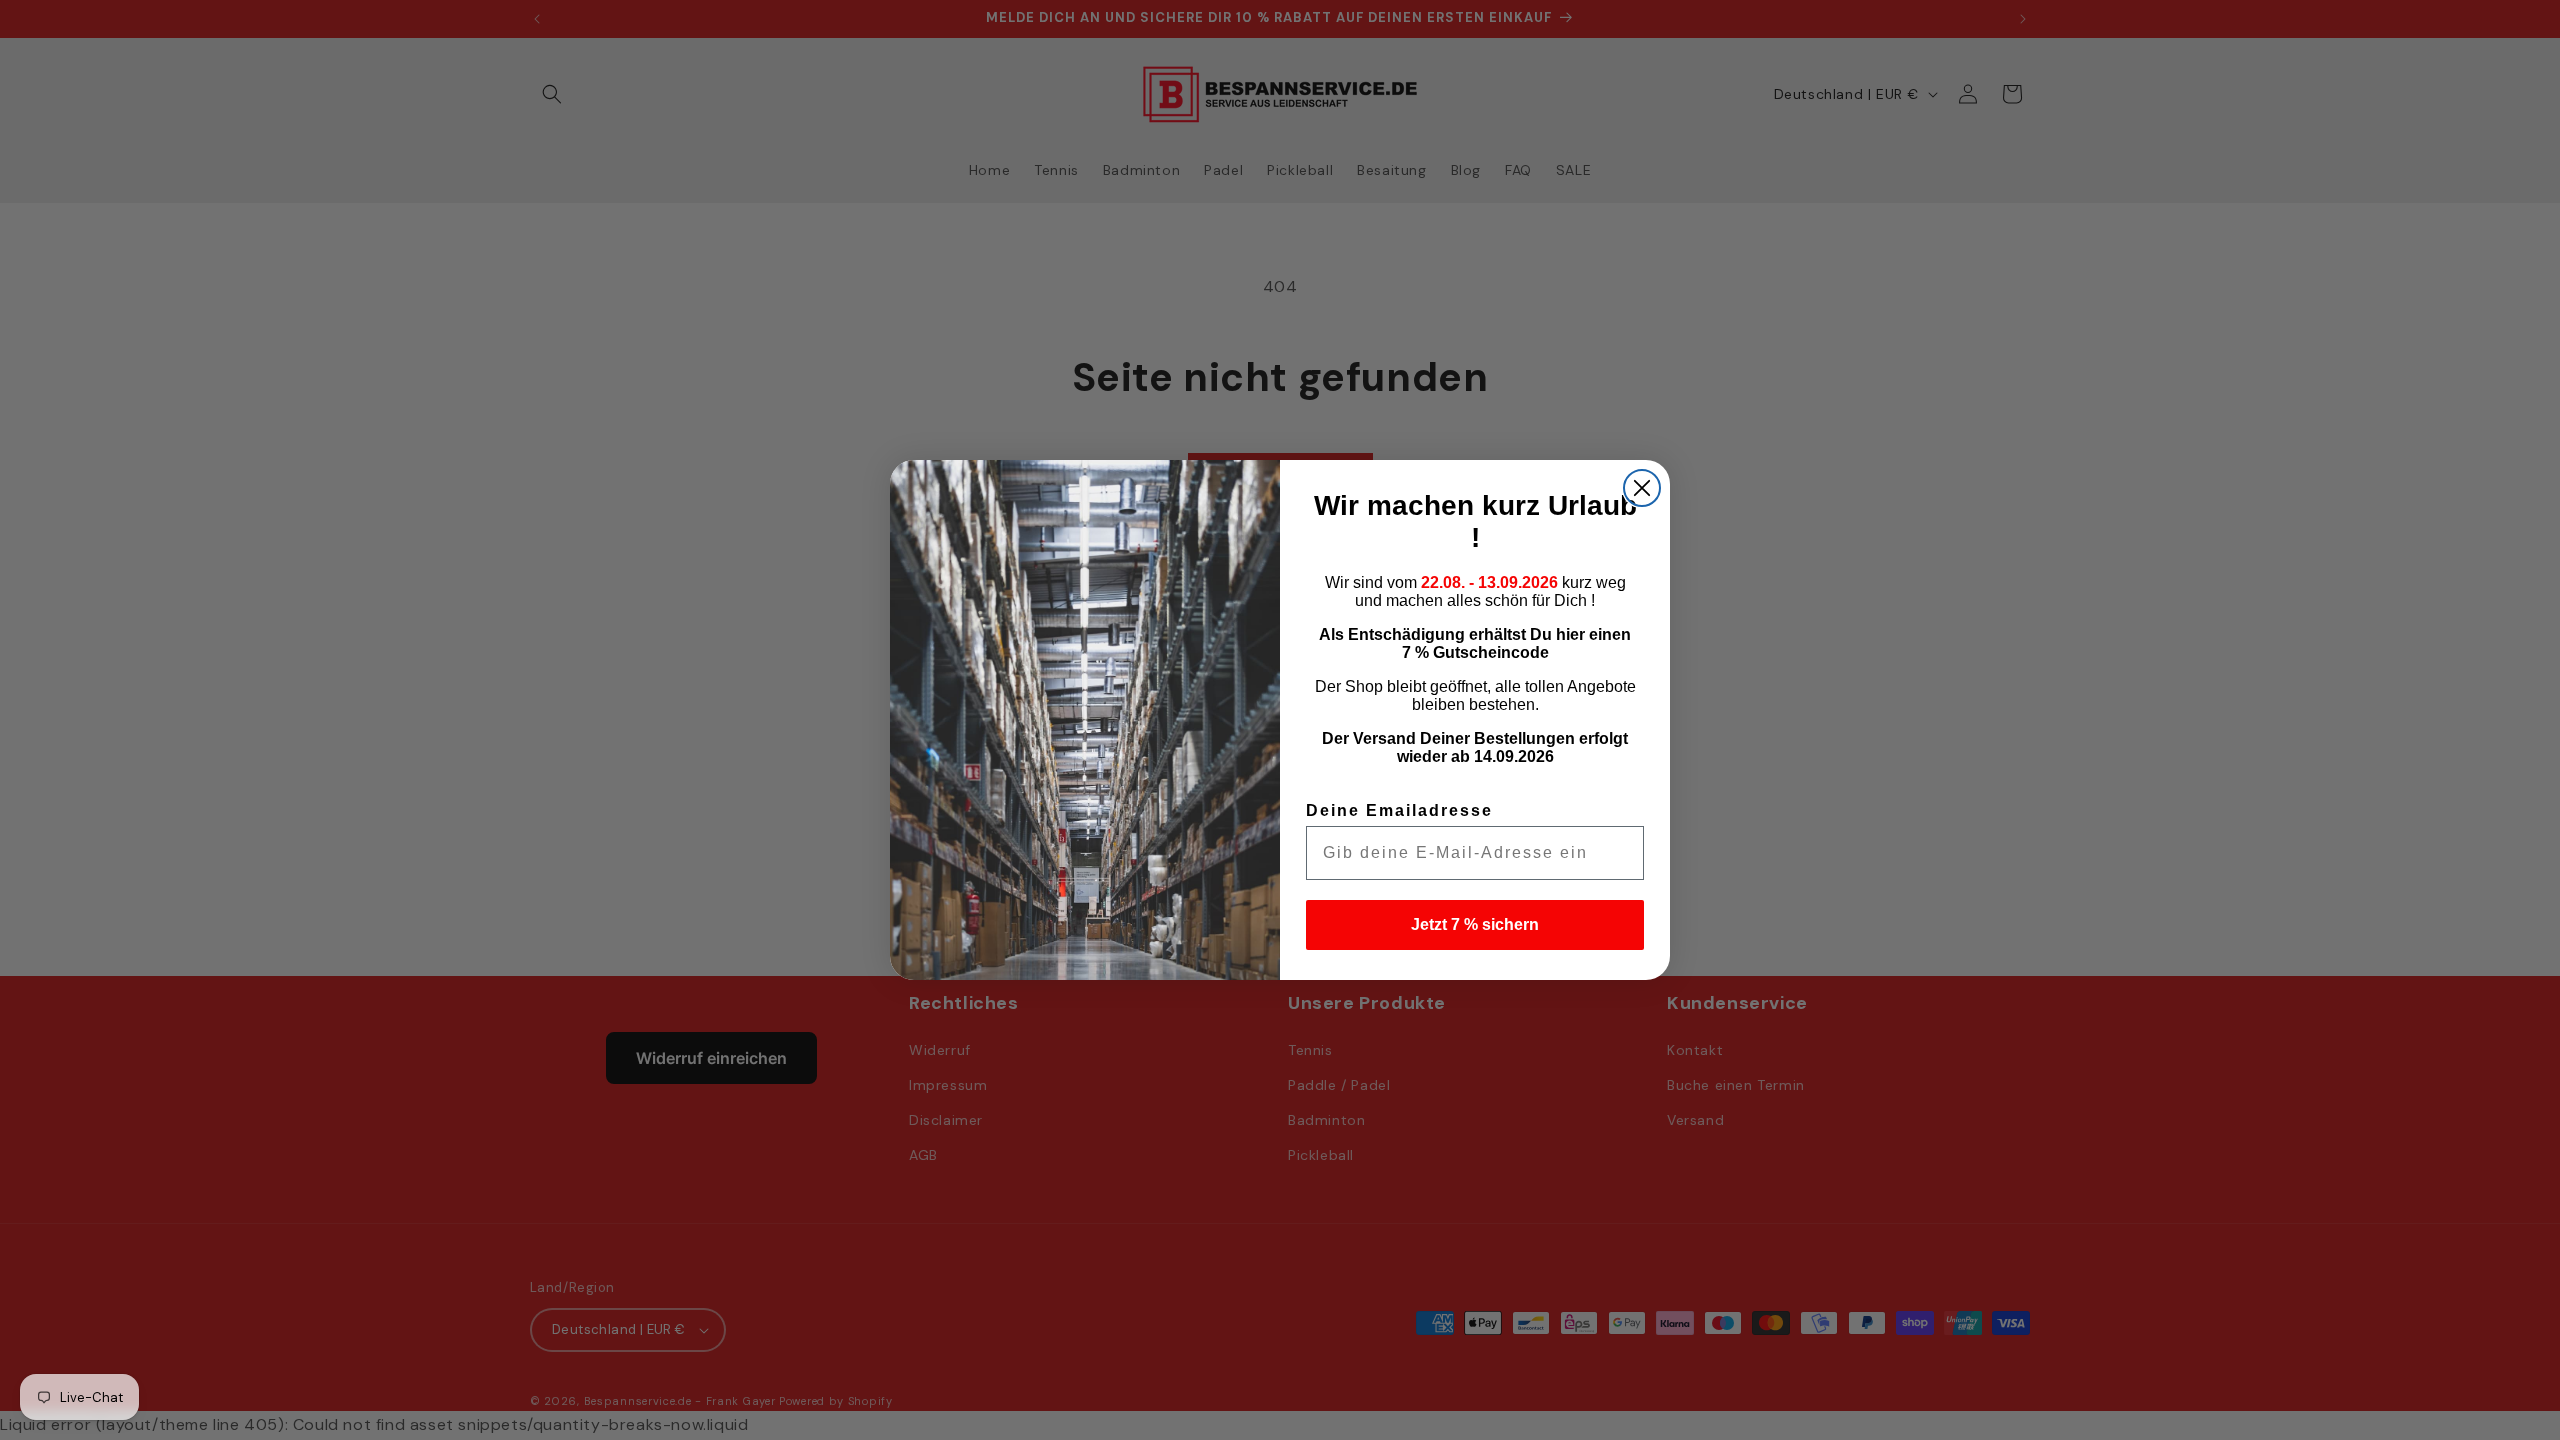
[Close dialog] (1642, 488)
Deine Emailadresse (1399, 810)
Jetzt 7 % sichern (1475, 924)
